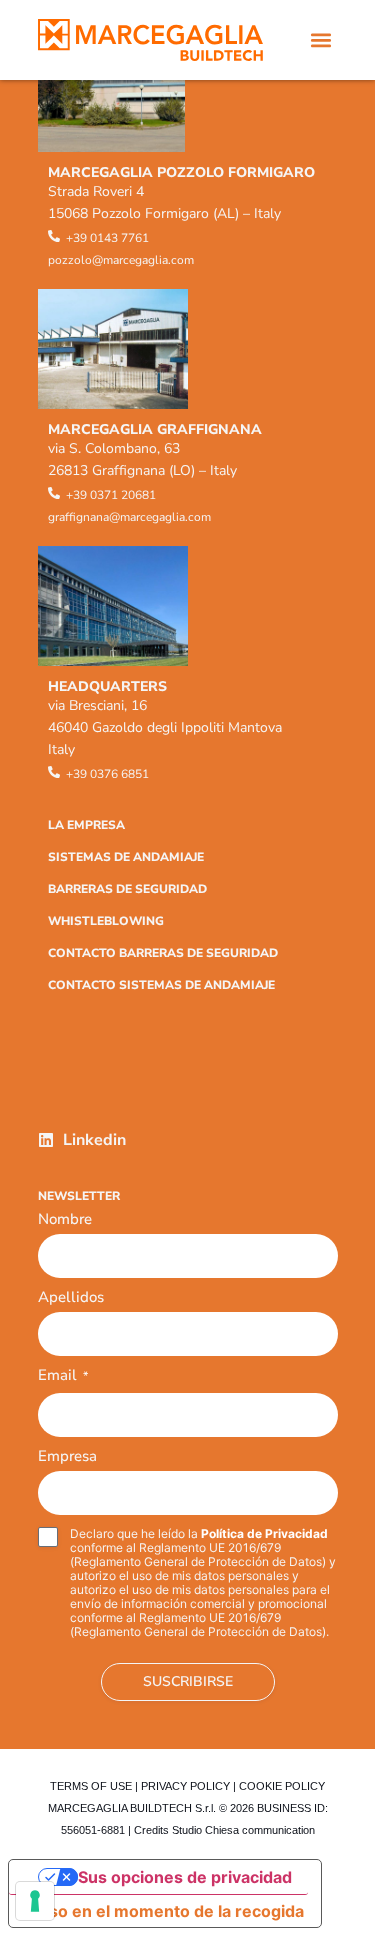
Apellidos (71, 1297)
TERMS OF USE (91, 1786)
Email (63, 1376)
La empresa (86, 825)
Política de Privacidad (264, 1533)
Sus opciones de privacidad (185, 1877)
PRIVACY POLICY (185, 1786)
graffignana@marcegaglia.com (129, 517)
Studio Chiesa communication (243, 1830)
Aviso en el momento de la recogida (164, 1911)
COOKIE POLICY (282, 1786)
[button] (321, 40)
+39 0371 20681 (111, 495)
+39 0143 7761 (107, 238)
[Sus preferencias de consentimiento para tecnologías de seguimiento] (35, 1901)
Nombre (65, 1219)
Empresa (67, 1456)
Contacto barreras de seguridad (163, 953)
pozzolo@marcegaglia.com (121, 260)
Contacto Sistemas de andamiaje (161, 985)
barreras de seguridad (127, 889)
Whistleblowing (106, 921)
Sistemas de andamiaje (126, 857)
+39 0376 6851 (107, 774)
